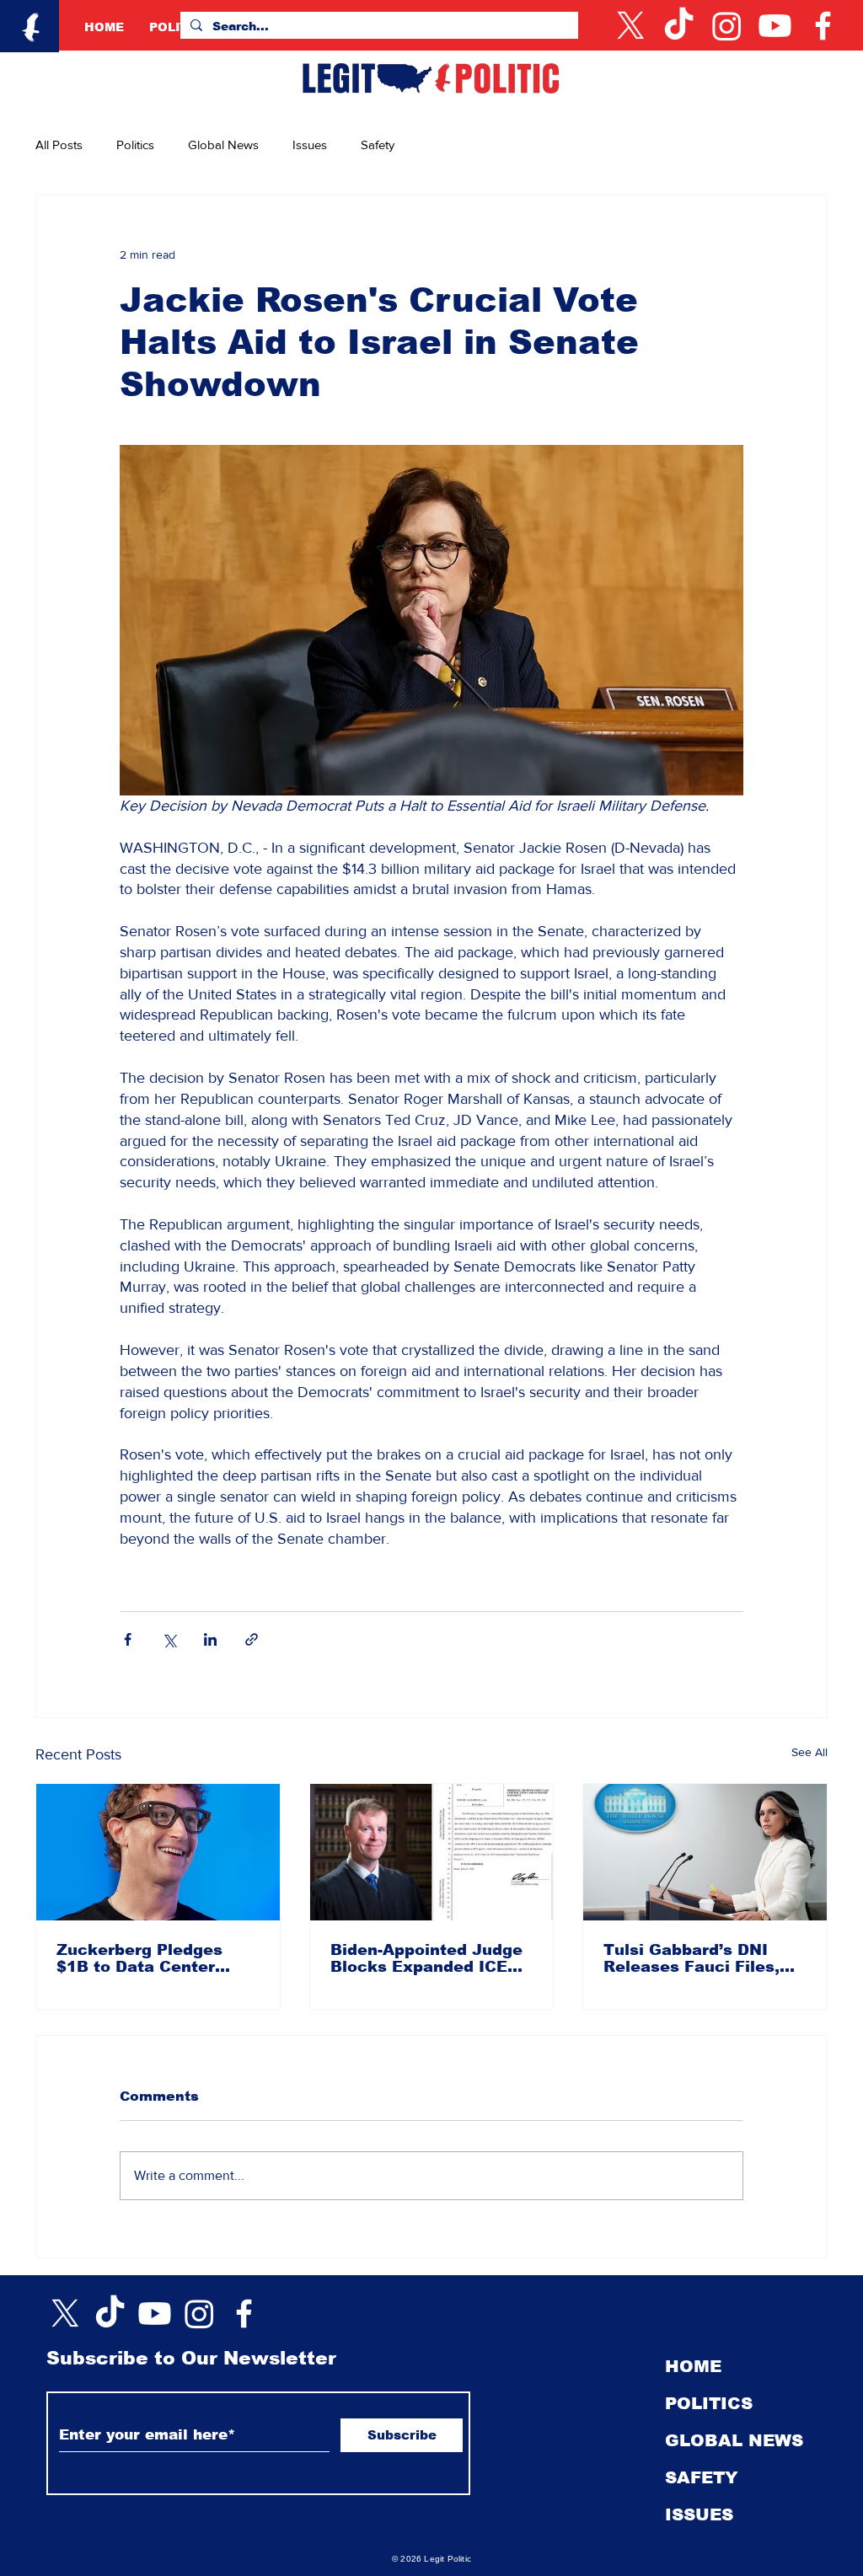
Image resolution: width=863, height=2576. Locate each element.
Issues (310, 145)
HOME (693, 2366)
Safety (378, 145)
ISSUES (699, 2514)
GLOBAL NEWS (734, 2440)
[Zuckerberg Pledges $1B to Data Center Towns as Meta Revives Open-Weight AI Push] (158, 1852)
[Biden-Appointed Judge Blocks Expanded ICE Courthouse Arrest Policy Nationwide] (432, 1852)
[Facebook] (823, 26)
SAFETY (702, 2477)
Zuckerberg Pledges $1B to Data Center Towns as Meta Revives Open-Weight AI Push (153, 1958)
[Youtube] (775, 26)
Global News (223, 145)
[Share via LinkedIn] (210, 1639)
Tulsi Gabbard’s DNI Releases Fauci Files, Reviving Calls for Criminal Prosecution (691, 1958)
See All (809, 1752)
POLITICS (709, 2403)
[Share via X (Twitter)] (169, 1639)
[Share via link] (252, 1639)
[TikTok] (679, 26)
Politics (135, 145)
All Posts (59, 145)
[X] (631, 26)
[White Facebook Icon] (244, 2314)
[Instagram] (727, 26)
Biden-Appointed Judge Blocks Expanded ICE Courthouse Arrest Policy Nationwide (426, 1958)
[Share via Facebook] (128, 1639)
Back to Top (27, 2501)
